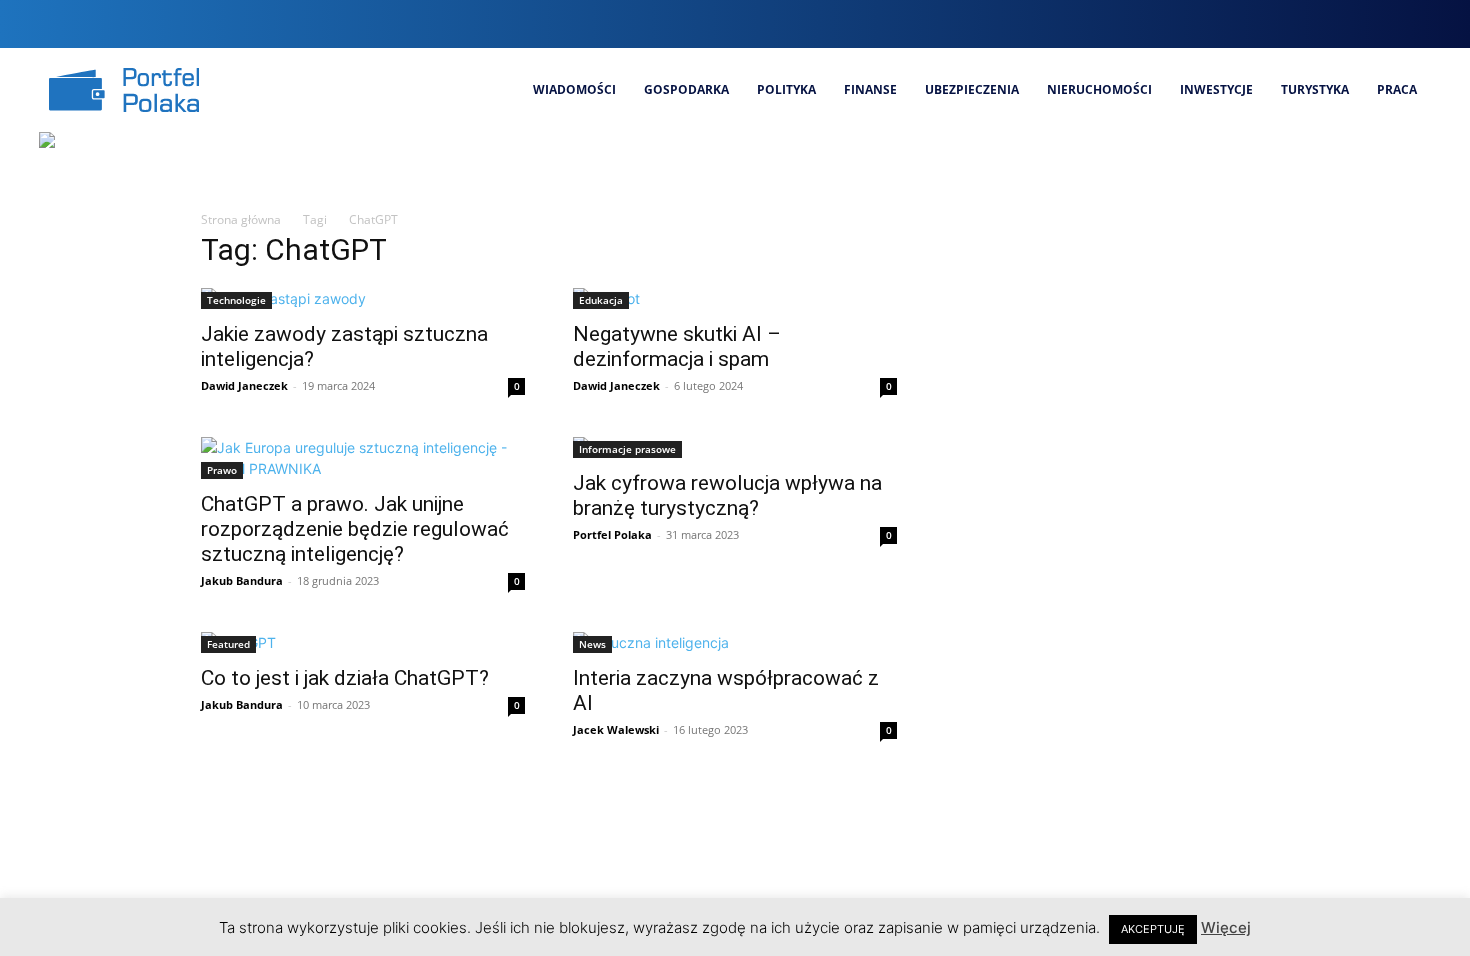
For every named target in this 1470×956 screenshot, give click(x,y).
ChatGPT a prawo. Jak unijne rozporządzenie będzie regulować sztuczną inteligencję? (355, 529)
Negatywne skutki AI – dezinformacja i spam (677, 346)
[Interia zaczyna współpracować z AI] (735, 642)
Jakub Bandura (242, 580)
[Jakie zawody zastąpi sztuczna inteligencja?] (363, 298)
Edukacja (601, 300)
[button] (1241, 24)
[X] (1381, 23)
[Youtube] (1415, 23)
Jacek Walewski (616, 729)
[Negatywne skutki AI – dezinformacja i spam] (735, 298)
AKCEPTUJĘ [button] (1153, 929)
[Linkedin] (1347, 23)
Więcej (1226, 927)
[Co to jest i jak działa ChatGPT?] (363, 642)
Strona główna (241, 219)
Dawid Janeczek (244, 385)
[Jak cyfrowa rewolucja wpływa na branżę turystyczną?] (735, 447)
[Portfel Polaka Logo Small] (124, 90)
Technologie (236, 300)
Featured (228, 644)
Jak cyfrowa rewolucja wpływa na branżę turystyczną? (727, 495)
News (592, 644)
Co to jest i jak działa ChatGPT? (345, 678)
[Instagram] (1314, 23)
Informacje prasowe (627, 449)
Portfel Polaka (612, 534)
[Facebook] (1280, 23)
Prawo (222, 470)
